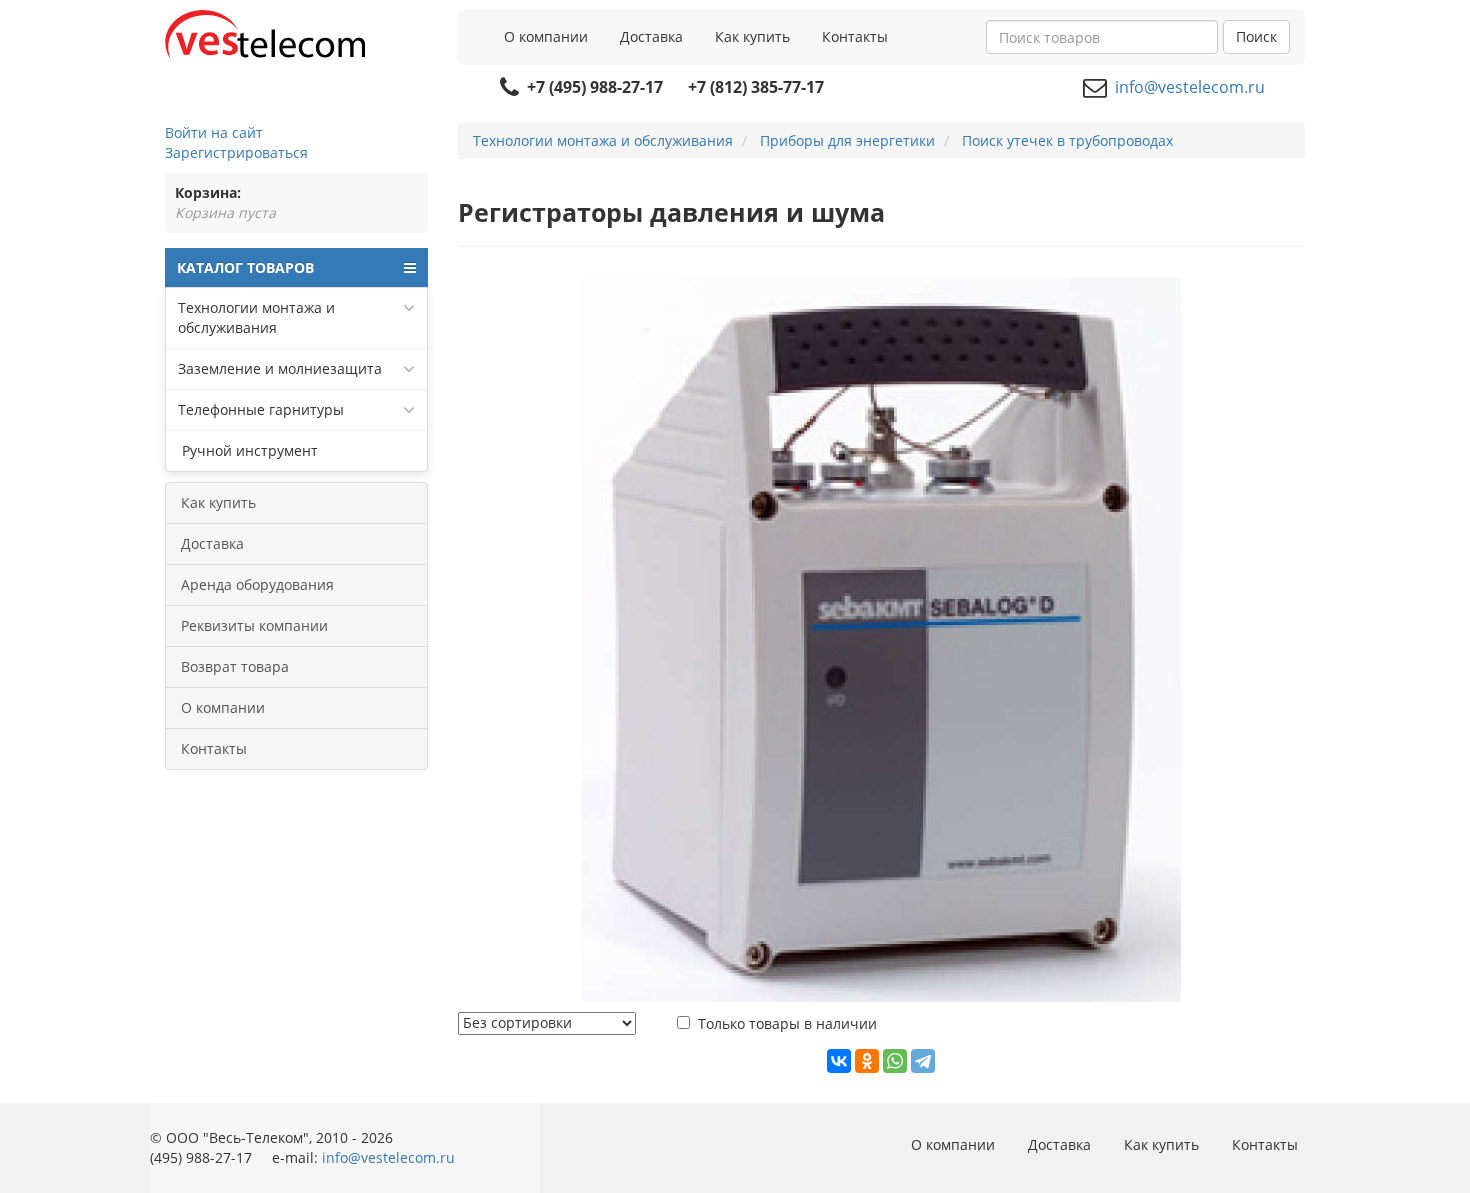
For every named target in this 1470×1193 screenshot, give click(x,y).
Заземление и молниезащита (280, 368)
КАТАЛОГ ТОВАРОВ (245, 267)
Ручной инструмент (248, 450)
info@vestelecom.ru (1190, 87)
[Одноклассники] (867, 1061)
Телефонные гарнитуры (261, 409)
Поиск (1256, 36)
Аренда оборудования (257, 584)
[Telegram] (923, 1061)
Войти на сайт (214, 132)
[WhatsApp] (895, 1061)
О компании (546, 36)
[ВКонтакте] (839, 1061)
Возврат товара (235, 666)
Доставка (651, 36)
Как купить (752, 36)
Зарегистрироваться (236, 152)
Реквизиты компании (254, 625)
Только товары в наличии (787, 1023)
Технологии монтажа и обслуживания (256, 317)
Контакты (855, 36)
